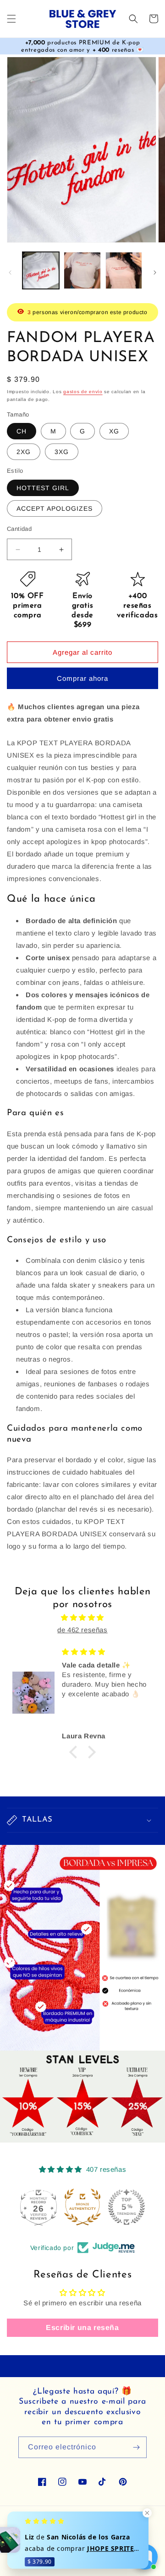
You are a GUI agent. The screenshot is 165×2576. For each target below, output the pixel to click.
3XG (62, 452)
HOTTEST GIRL (43, 488)
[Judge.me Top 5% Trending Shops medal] (126, 2207)
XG (114, 431)
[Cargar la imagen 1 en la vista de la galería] (41, 270)
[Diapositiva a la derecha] (155, 273)
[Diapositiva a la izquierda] (10, 273)
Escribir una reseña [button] (82, 2327)
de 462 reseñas (82, 1630)
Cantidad (19, 529)
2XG (24, 452)
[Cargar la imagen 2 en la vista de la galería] (82, 270)
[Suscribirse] (136, 2447)
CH (22, 431)
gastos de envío (83, 392)
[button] (11, 19)
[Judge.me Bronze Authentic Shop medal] (82, 2207)
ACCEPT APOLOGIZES (55, 508)
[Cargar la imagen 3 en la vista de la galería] (124, 270)
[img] (82, 1617)
